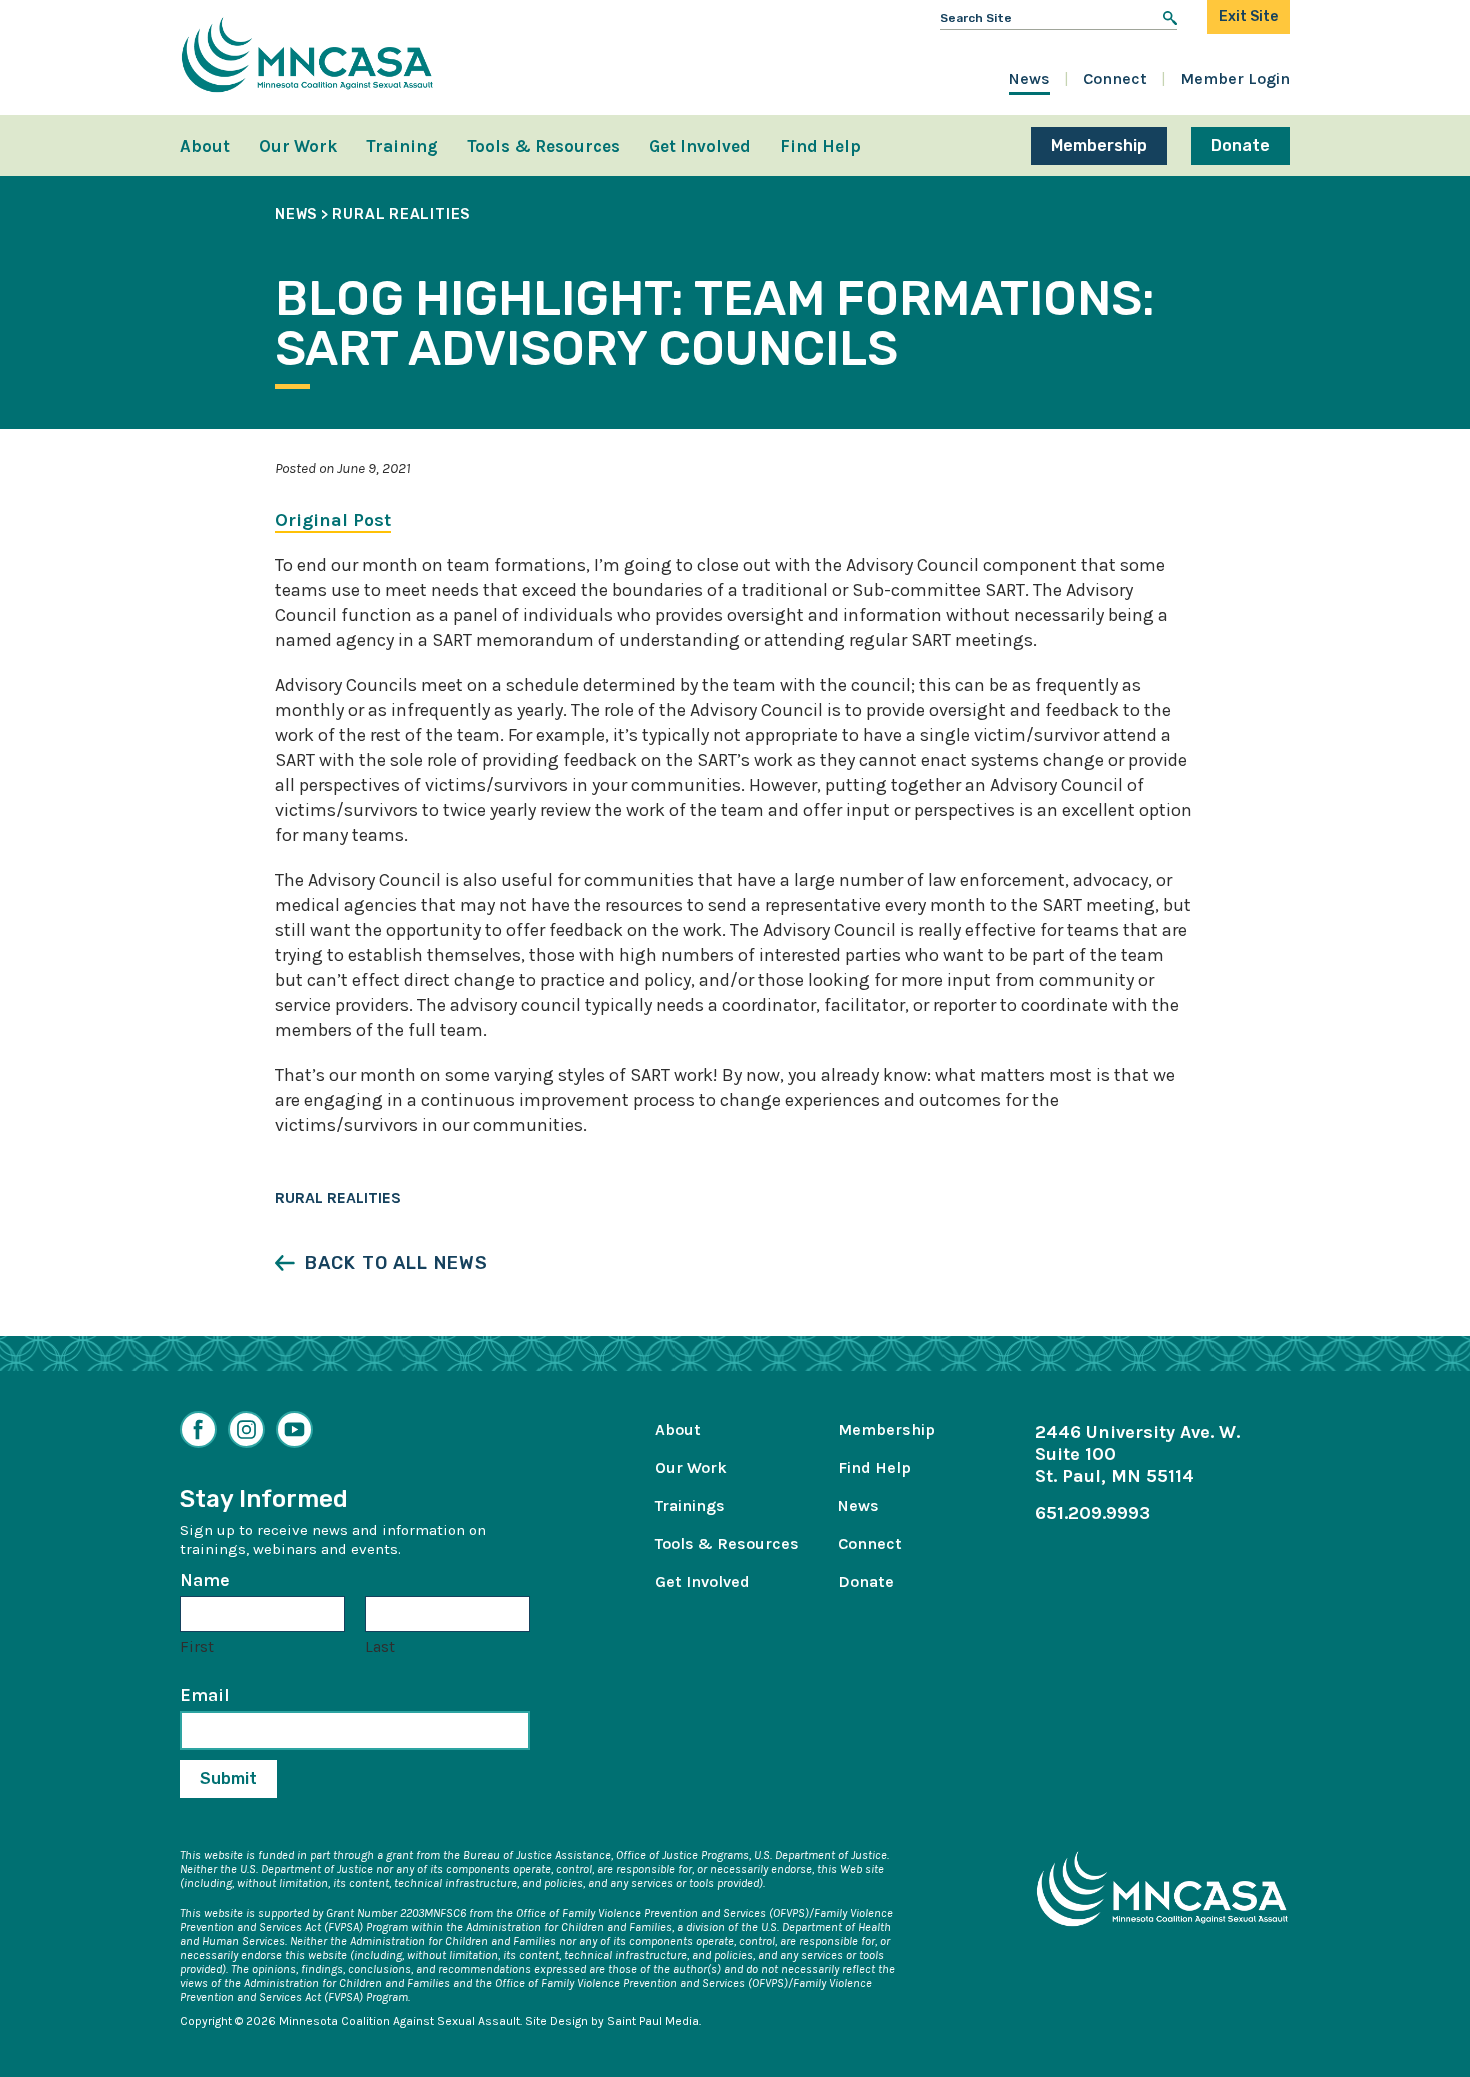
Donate (1240, 145)
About (205, 146)
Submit (228, 1778)
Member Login (1235, 79)
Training (402, 146)
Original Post (333, 520)
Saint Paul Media (653, 2021)
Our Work (298, 146)
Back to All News (396, 1263)
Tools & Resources (543, 146)
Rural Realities (338, 1197)
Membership (1099, 145)
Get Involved (700, 146)
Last (380, 1646)
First (197, 1646)
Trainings (690, 1505)
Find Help (820, 146)
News (1029, 79)
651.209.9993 (1092, 1513)
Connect (1115, 79)
